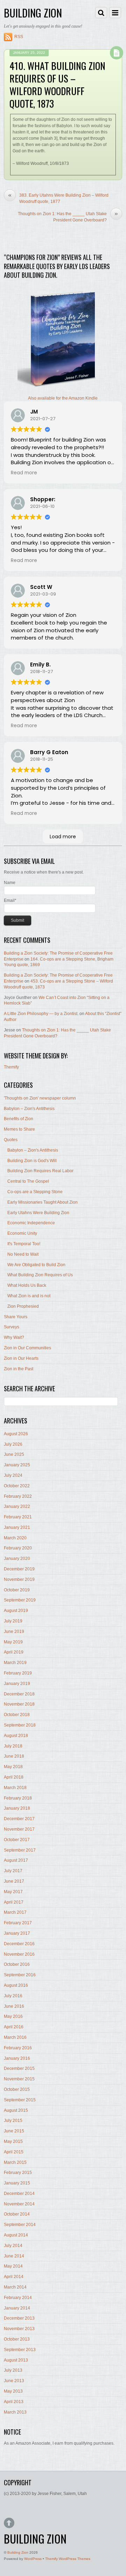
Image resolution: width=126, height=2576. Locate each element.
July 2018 (13, 1746)
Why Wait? (14, 1337)
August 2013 (16, 2360)
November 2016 (19, 1954)
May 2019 (13, 1642)
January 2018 (17, 1808)
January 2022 (17, 1506)
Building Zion (18, 2552)
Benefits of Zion (19, 1119)
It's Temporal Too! (24, 1244)
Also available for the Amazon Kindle (63, 398)
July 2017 (13, 1871)
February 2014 (18, 2298)
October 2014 (17, 2214)
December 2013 (19, 2318)
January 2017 (17, 1933)
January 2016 (17, 2058)
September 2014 (20, 2225)
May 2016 (13, 2016)
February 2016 (18, 2048)
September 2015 (20, 2100)
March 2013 (15, 2412)
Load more (63, 837)
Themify (11, 1067)
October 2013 (17, 2339)
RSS (19, 37)
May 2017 (13, 1892)
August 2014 (16, 2235)
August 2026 (16, 1434)
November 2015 (19, 2079)
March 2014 (15, 2287)
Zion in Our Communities (27, 1348)
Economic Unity (22, 1233)
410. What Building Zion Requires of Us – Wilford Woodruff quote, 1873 (57, 84)
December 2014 (19, 2194)
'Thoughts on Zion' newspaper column (40, 1098)
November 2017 (19, 1829)
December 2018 (19, 1694)
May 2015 (13, 2141)
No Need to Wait (23, 1254)
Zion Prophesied (23, 1306)
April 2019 (14, 1652)
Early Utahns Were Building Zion (38, 1213)
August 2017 (16, 1860)
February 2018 (18, 1798)
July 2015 (13, 2121)
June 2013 (14, 2381)
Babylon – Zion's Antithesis (29, 1109)
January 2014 (17, 2308)
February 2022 (18, 1496)
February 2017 (18, 1923)
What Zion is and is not (29, 1296)
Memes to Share (19, 1129)
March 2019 (15, 1663)
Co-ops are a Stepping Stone (35, 1192)
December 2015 (19, 2068)
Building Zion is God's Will (32, 1161)
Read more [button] (24, 473)
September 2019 (20, 1600)
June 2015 (14, 2131)
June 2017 (14, 1881)
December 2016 (19, 1944)
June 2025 (14, 1454)
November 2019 (19, 1579)
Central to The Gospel (28, 1181)
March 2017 (15, 1912)
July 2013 (13, 2370)
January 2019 (17, 1684)
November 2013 (19, 2329)
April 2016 (14, 2027)
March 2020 (15, 1538)
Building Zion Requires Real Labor (40, 1171)
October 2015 (17, 2089)
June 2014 (14, 2256)
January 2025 (17, 1465)
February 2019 (18, 1673)
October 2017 (17, 1840)
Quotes (11, 1140)
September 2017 (20, 1850)
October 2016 (17, 1964)
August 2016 (16, 1985)
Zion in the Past (19, 1369)
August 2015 (16, 2110)
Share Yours (16, 1317)
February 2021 (18, 1517)
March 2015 (15, 2162)
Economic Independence (31, 1223)
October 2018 (17, 1715)
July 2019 (13, 1621)
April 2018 (14, 1777)
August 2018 (16, 1736)
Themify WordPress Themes (68, 2559)
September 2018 (20, 1725)
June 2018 (14, 1756)
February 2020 (18, 1548)
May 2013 (13, 2391)
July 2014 (13, 2246)
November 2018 (19, 1704)
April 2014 (14, 2277)
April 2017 (14, 1902)
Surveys (12, 1327)
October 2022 (17, 1486)
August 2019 (16, 1611)
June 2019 (14, 1632)
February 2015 (18, 2173)
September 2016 (20, 1975)
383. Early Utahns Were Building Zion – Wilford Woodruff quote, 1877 (58, 198)
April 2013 (14, 2402)
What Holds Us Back (27, 1285)
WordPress (33, 2559)
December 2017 (19, 1819)
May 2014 (13, 2266)
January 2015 (17, 2183)
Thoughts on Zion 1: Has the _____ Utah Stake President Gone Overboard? (68, 217)
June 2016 (14, 2006)
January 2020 (17, 1559)
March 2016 (15, 2037)
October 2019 (17, 1590)
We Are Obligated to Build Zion (36, 1265)
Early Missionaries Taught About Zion (43, 1202)
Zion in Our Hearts (21, 1358)
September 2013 (20, 2350)
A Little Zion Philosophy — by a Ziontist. (41, 1014)
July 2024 (13, 1475)
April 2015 (14, 2152)
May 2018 (13, 1767)
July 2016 (13, 1996)
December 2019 (19, 1569)
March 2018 (15, 1788)
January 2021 (17, 1527)
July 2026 (13, 1444)
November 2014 (19, 2204)
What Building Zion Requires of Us (40, 1275)
